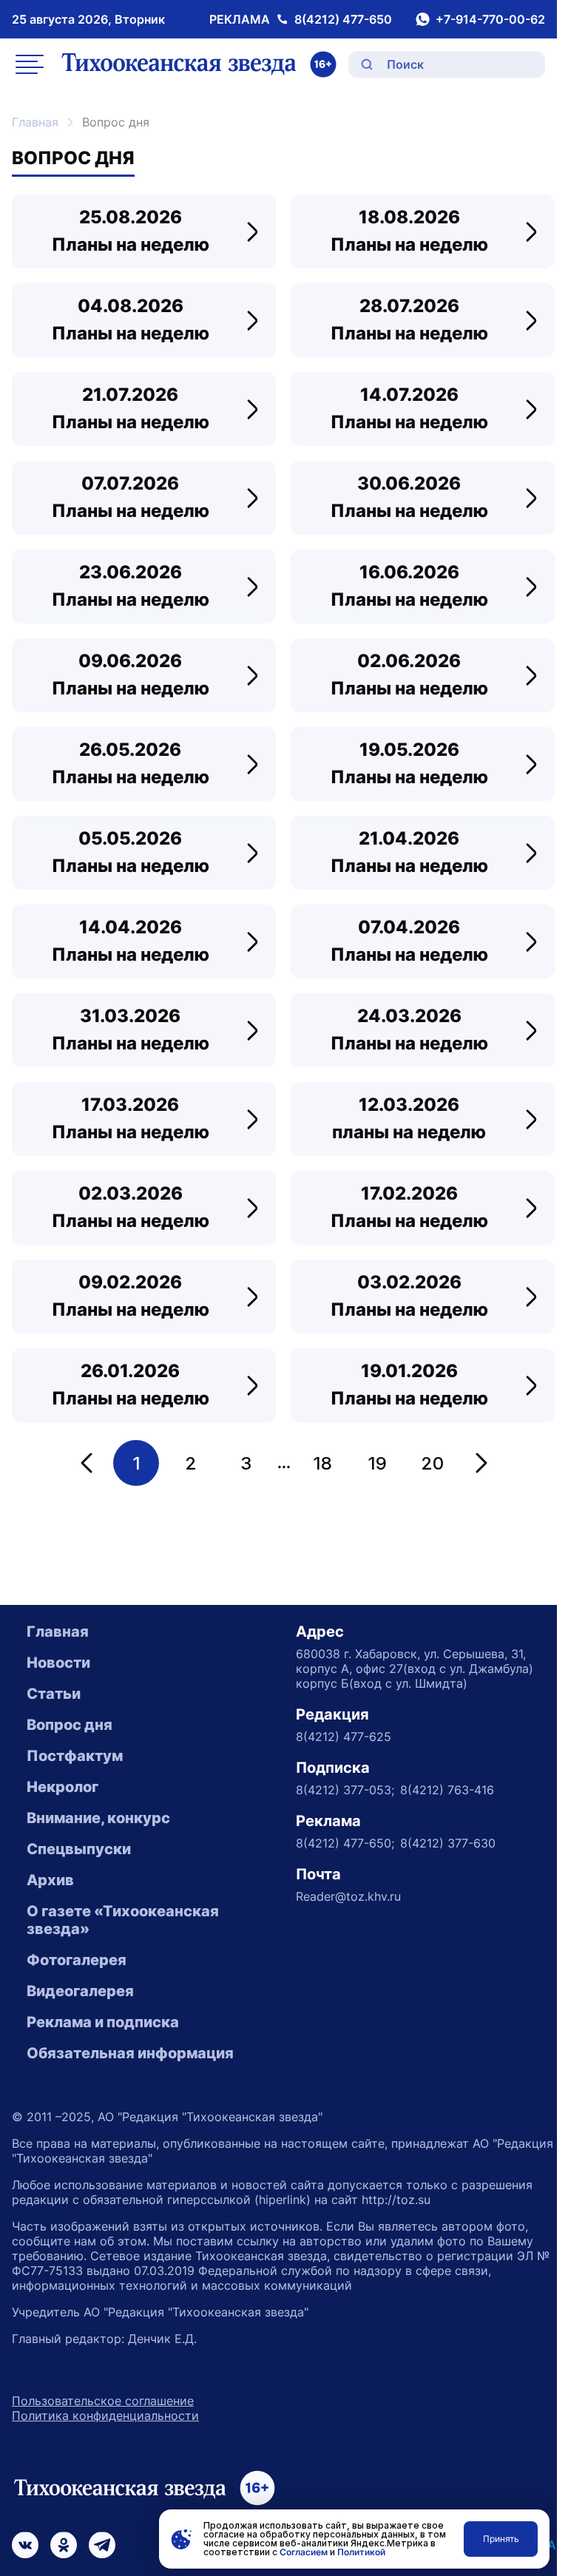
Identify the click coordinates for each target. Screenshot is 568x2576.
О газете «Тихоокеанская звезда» (123, 1920)
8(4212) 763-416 (447, 1790)
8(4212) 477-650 (343, 19)
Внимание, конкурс (98, 1818)
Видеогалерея (80, 1991)
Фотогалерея (77, 1960)
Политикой (361, 2552)
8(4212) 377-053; (345, 1790)
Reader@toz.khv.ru (348, 1896)
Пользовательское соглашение (103, 2401)
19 (377, 1463)
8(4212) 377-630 (448, 1843)
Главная (35, 122)
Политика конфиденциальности (105, 2416)
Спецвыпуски (79, 1849)
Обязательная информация (130, 2053)
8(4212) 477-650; (345, 1843)
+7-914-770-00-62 (490, 19)
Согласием (304, 2552)
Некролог (62, 1787)
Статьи (54, 1694)
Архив (50, 1880)
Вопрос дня (70, 1725)
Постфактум (75, 1756)
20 (432, 1463)
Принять (501, 2539)
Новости (58, 1663)
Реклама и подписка (103, 2022)
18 (322, 1463)
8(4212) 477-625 (344, 1737)
